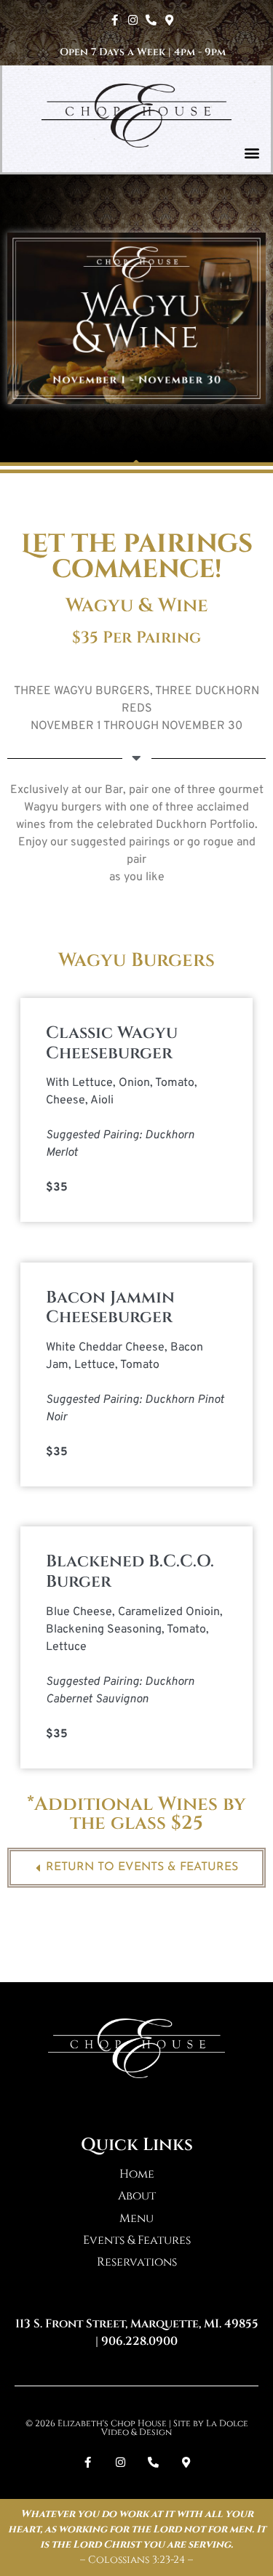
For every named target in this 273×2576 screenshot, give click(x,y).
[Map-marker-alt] (169, 20)
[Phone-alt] (151, 20)
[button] (252, 153)
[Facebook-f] (115, 20)
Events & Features (137, 2240)
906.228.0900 (139, 2341)
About (137, 2196)
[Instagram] (133, 20)
